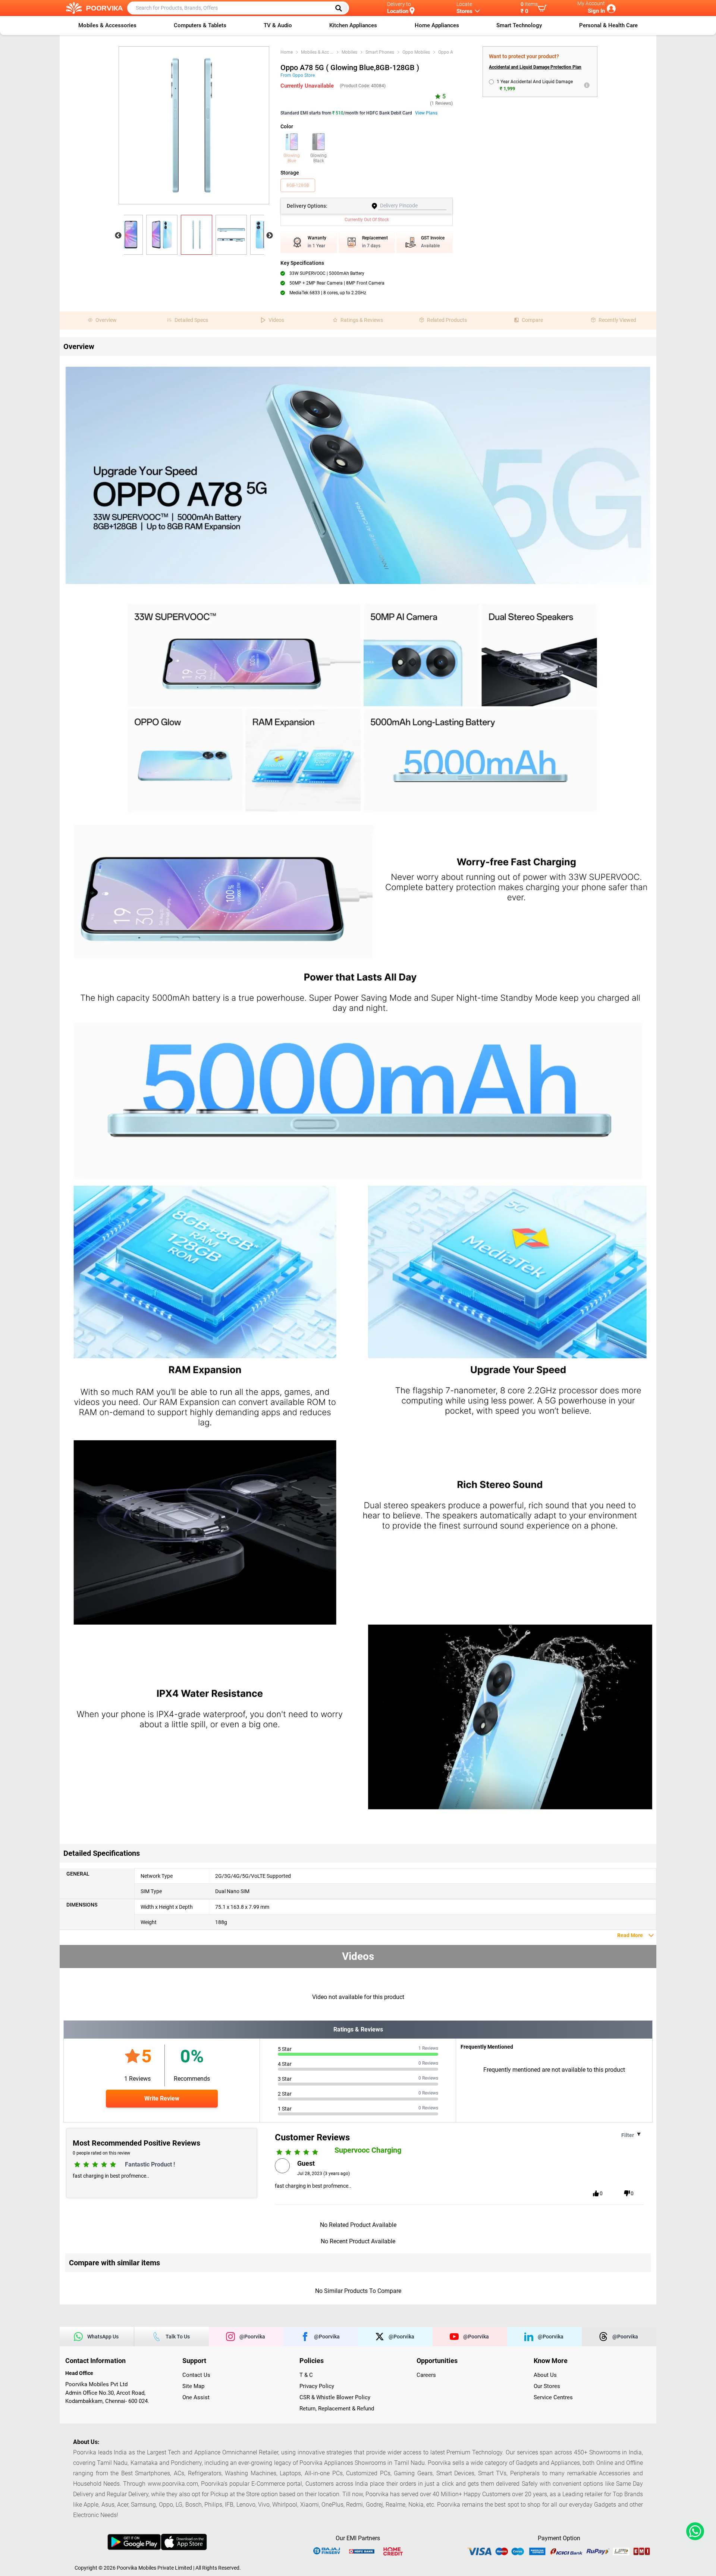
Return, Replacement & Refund (337, 2409)
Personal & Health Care (608, 25)
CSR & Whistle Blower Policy (335, 2397)
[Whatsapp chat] (694, 2531)
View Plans (426, 113)
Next (270, 236)
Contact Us (196, 2375)
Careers (426, 2375)
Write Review (162, 2098)
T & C (306, 2375)
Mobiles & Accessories (107, 25)
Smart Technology (519, 25)
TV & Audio (278, 25)
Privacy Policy (317, 2386)
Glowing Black (318, 158)
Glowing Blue (292, 158)
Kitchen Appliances (353, 25)
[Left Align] (341, 8)
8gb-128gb (298, 185)
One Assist (196, 2397)
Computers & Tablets (200, 25)
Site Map (193, 2386)
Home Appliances (437, 25)
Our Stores (547, 2386)
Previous (118, 236)
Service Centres (553, 2397)
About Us (545, 2375)
